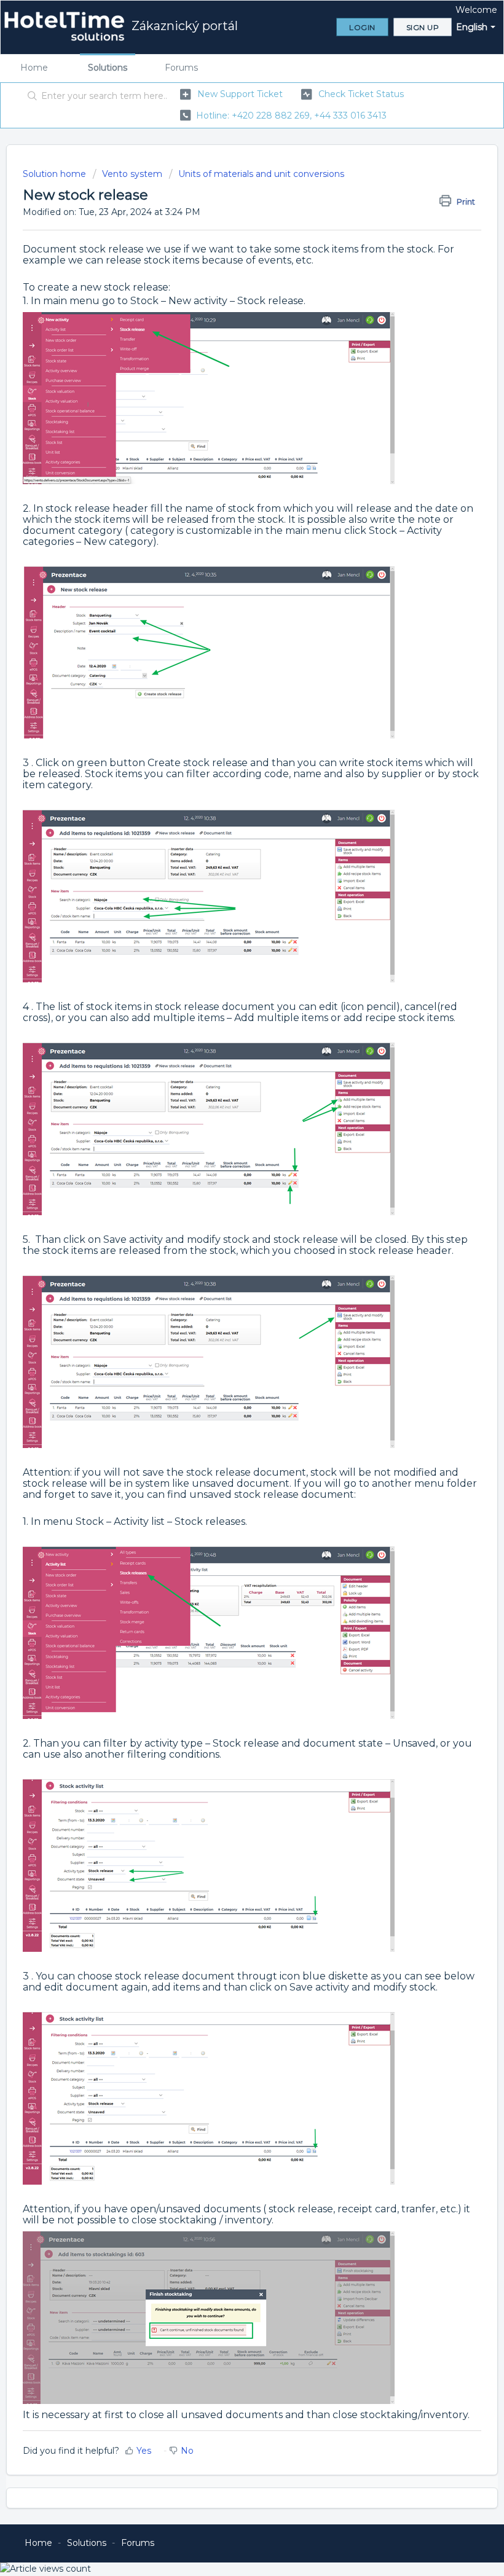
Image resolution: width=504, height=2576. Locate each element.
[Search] (30, 96)
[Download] (229, 1318)
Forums (181, 68)
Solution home (56, 174)
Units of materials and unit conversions (261, 174)
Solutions (108, 68)
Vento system (132, 174)
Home (34, 68)
